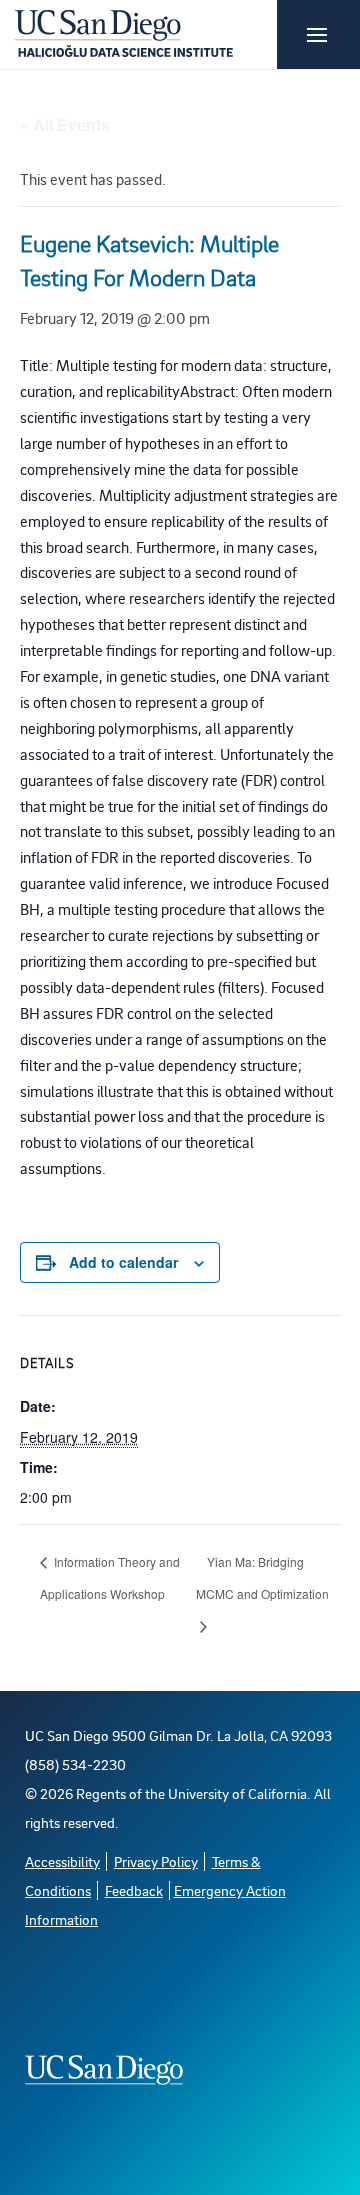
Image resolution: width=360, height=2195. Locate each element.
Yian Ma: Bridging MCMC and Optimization (262, 1577)
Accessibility (62, 1861)
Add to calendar (123, 1262)
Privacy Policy (156, 1861)
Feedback (134, 1890)
